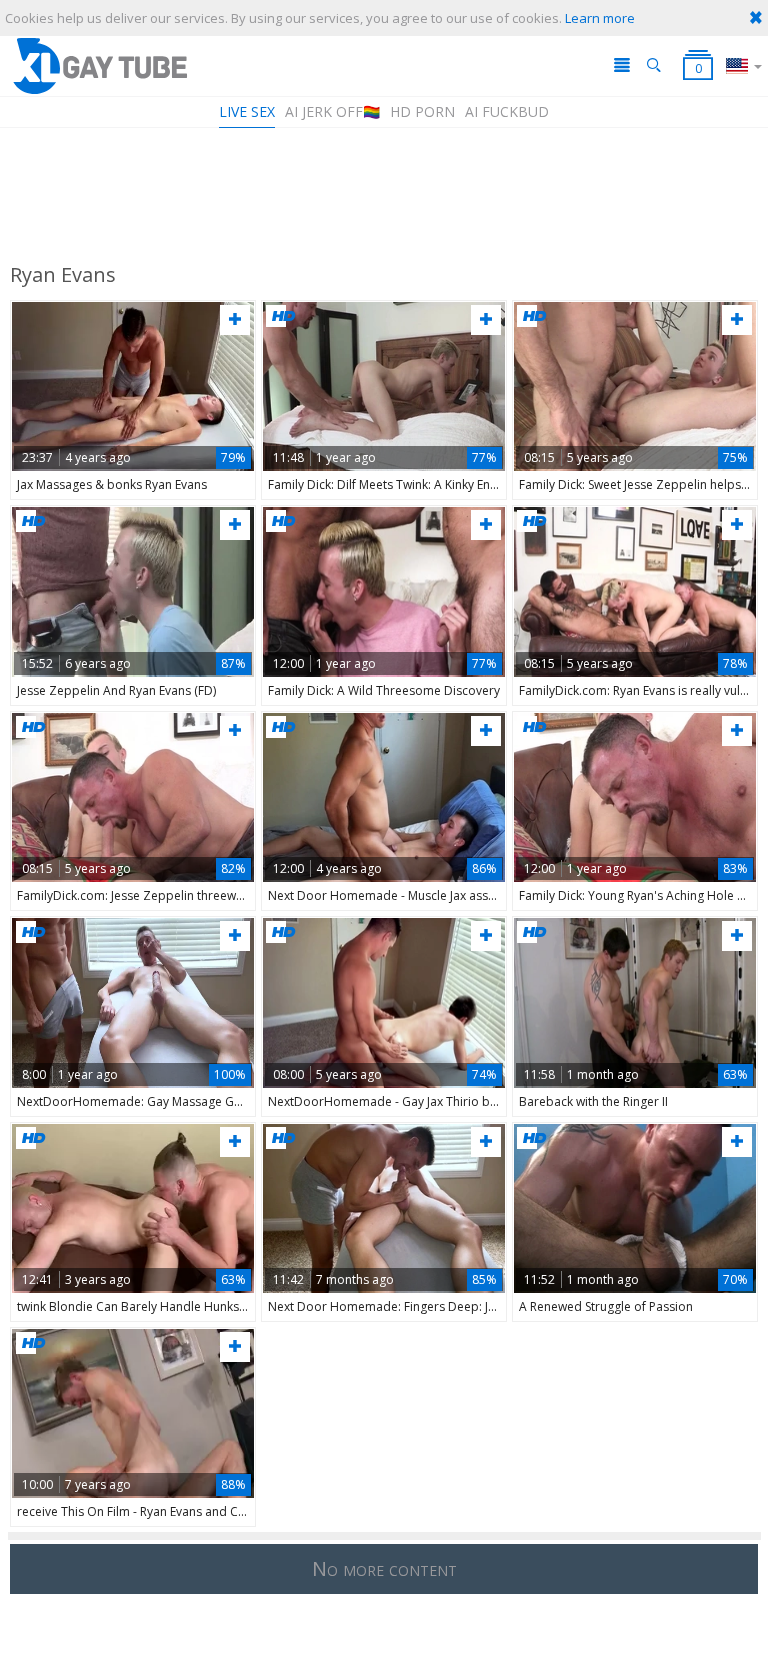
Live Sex (247, 111)
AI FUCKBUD (507, 111)
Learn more (600, 18)
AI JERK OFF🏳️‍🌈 (332, 111)
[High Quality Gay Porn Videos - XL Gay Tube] (99, 65)
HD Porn (422, 111)
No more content (384, 1568)
